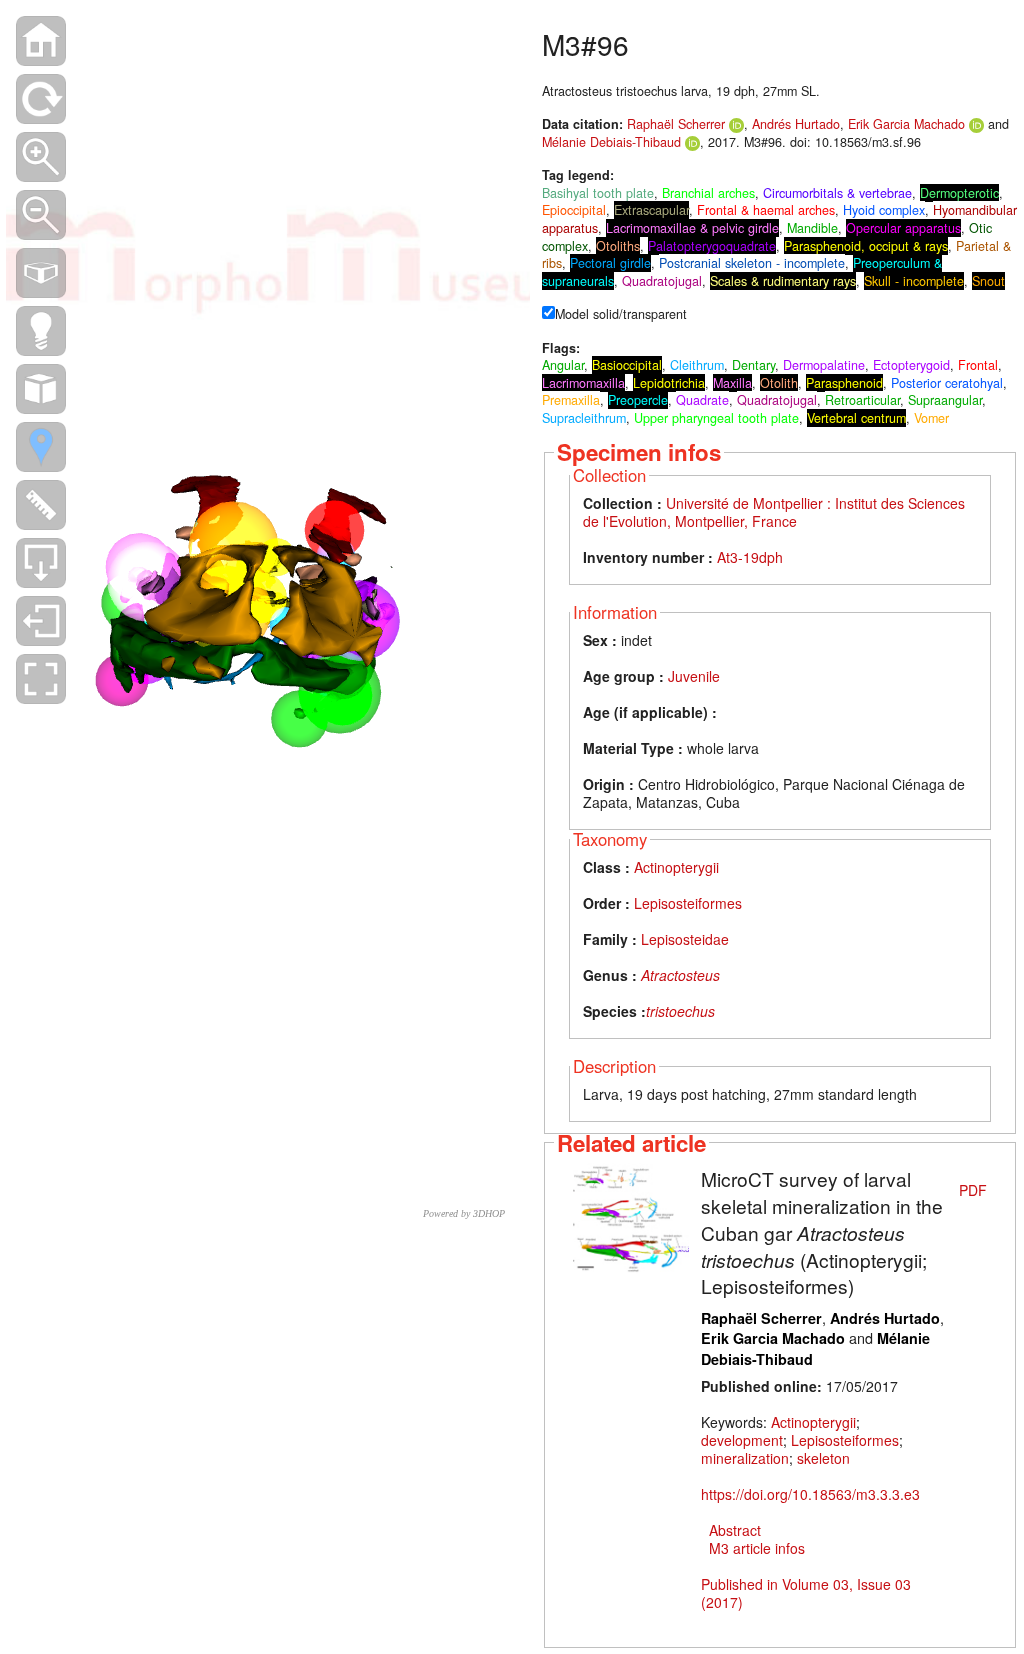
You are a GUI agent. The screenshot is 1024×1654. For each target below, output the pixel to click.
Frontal (978, 365)
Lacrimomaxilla (583, 383)
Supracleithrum (584, 418)
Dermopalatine (824, 365)
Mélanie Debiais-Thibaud (611, 142)
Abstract (735, 1530)
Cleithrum (697, 365)
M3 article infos (757, 1548)
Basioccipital (627, 365)
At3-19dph (750, 557)
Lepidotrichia (669, 383)
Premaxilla (571, 400)
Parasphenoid (844, 383)
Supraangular (945, 400)
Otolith (779, 383)
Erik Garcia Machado (906, 124)
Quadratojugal (777, 400)
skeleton (823, 1458)
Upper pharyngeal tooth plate (716, 418)
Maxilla (732, 383)
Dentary (753, 365)
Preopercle (638, 400)
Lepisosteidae (685, 939)
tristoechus (680, 1011)
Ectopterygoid (911, 365)
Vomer (931, 418)
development (742, 1440)
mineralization (745, 1458)
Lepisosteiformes (688, 903)
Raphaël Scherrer (676, 124)
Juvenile (694, 676)
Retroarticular (862, 400)
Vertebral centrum (856, 418)
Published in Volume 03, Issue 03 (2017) (806, 1593)
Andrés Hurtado (796, 124)
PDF (973, 1190)
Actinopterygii (676, 867)
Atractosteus (680, 975)
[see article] (631, 1218)
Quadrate (702, 400)
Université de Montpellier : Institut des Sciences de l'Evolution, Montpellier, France (774, 512)
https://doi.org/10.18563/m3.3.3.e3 (810, 1494)
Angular (563, 365)
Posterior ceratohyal (947, 383)
